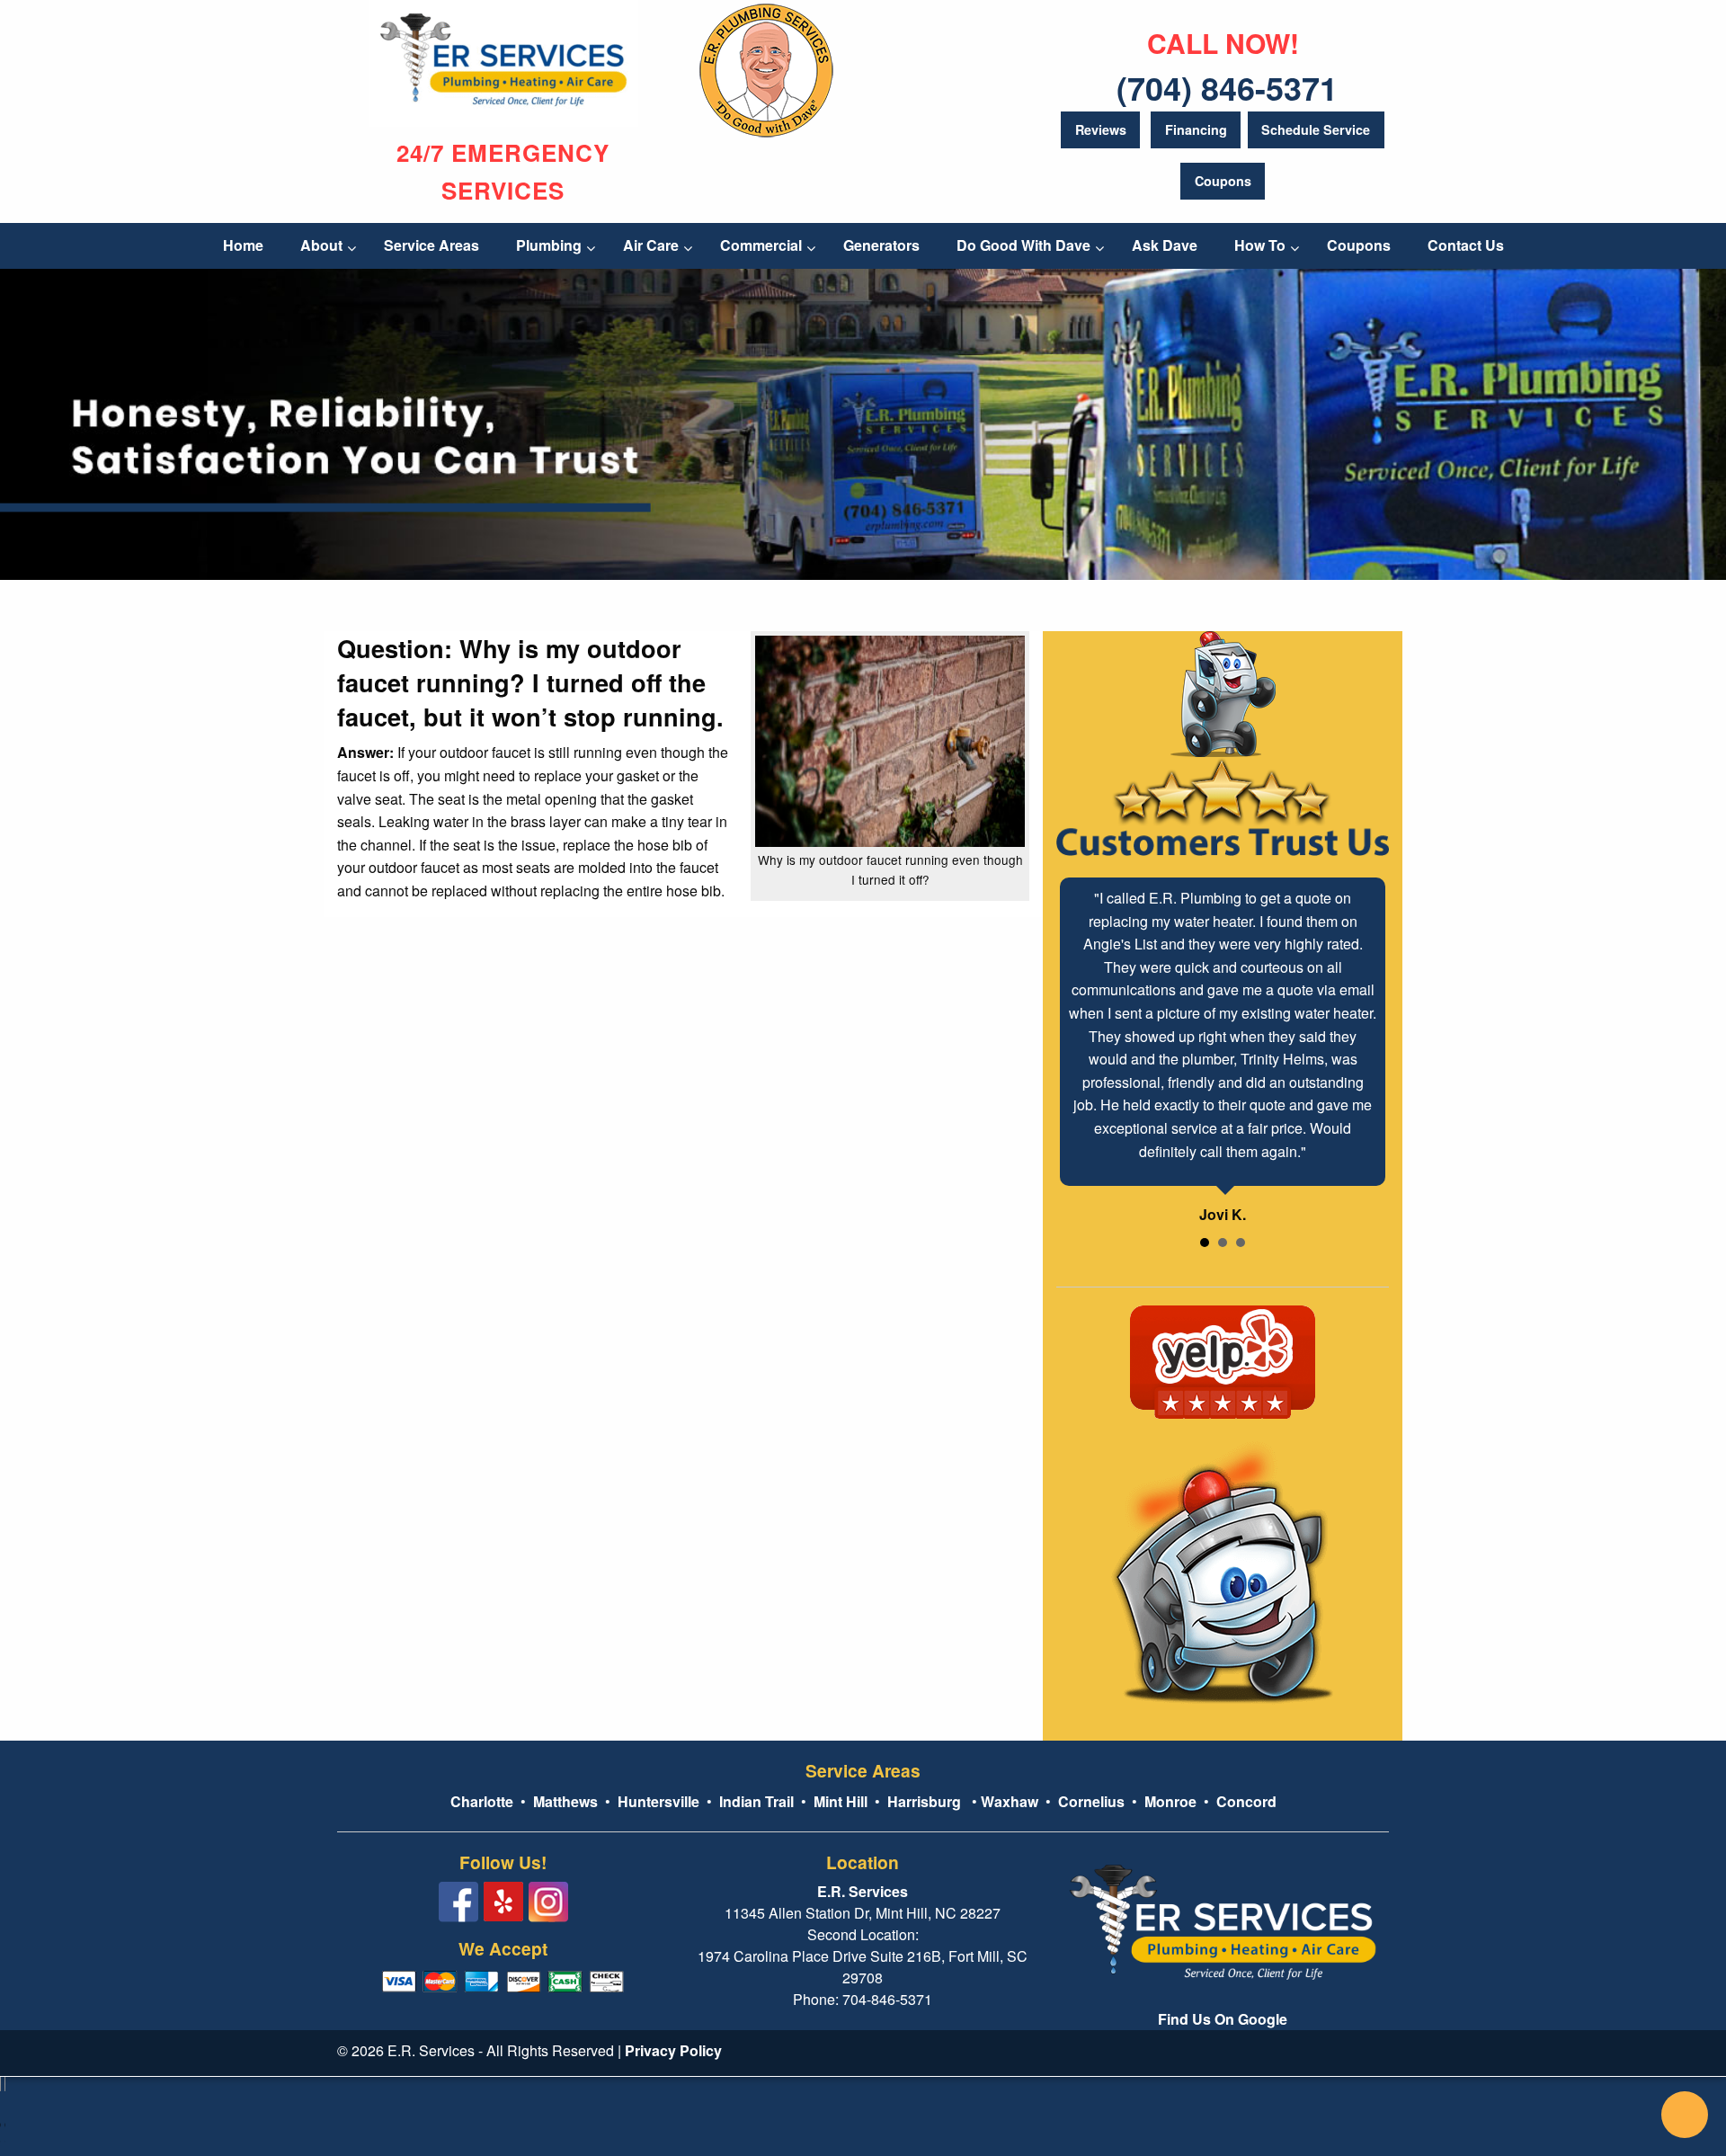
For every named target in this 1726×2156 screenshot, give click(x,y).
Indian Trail (756, 1801)
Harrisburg (924, 1801)
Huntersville (658, 1801)
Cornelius (1091, 1801)
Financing (1196, 129)
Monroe (1170, 1801)
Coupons (1223, 181)
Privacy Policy (673, 2050)
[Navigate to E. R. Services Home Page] (503, 62)
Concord (1246, 1801)
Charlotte (482, 1801)
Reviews (1101, 129)
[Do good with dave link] (766, 67)
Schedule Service (1316, 129)
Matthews (564, 1801)
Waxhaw (1010, 1801)
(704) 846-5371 (1227, 87)
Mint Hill (841, 1801)
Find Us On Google (1223, 2019)
